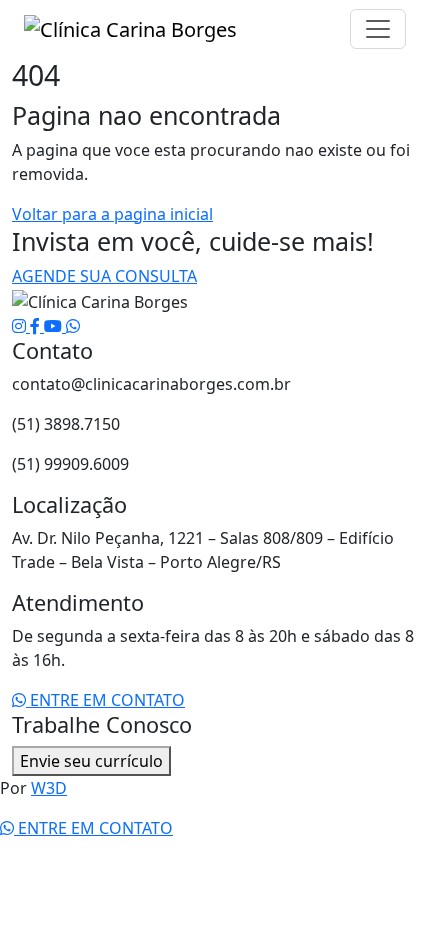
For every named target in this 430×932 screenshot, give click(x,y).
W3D (49, 788)
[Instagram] (21, 326)
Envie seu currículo (91, 761)
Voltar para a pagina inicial (112, 214)
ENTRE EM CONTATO (105, 700)
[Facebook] (37, 326)
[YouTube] (55, 326)
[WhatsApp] (73, 326)
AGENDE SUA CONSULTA (104, 276)
